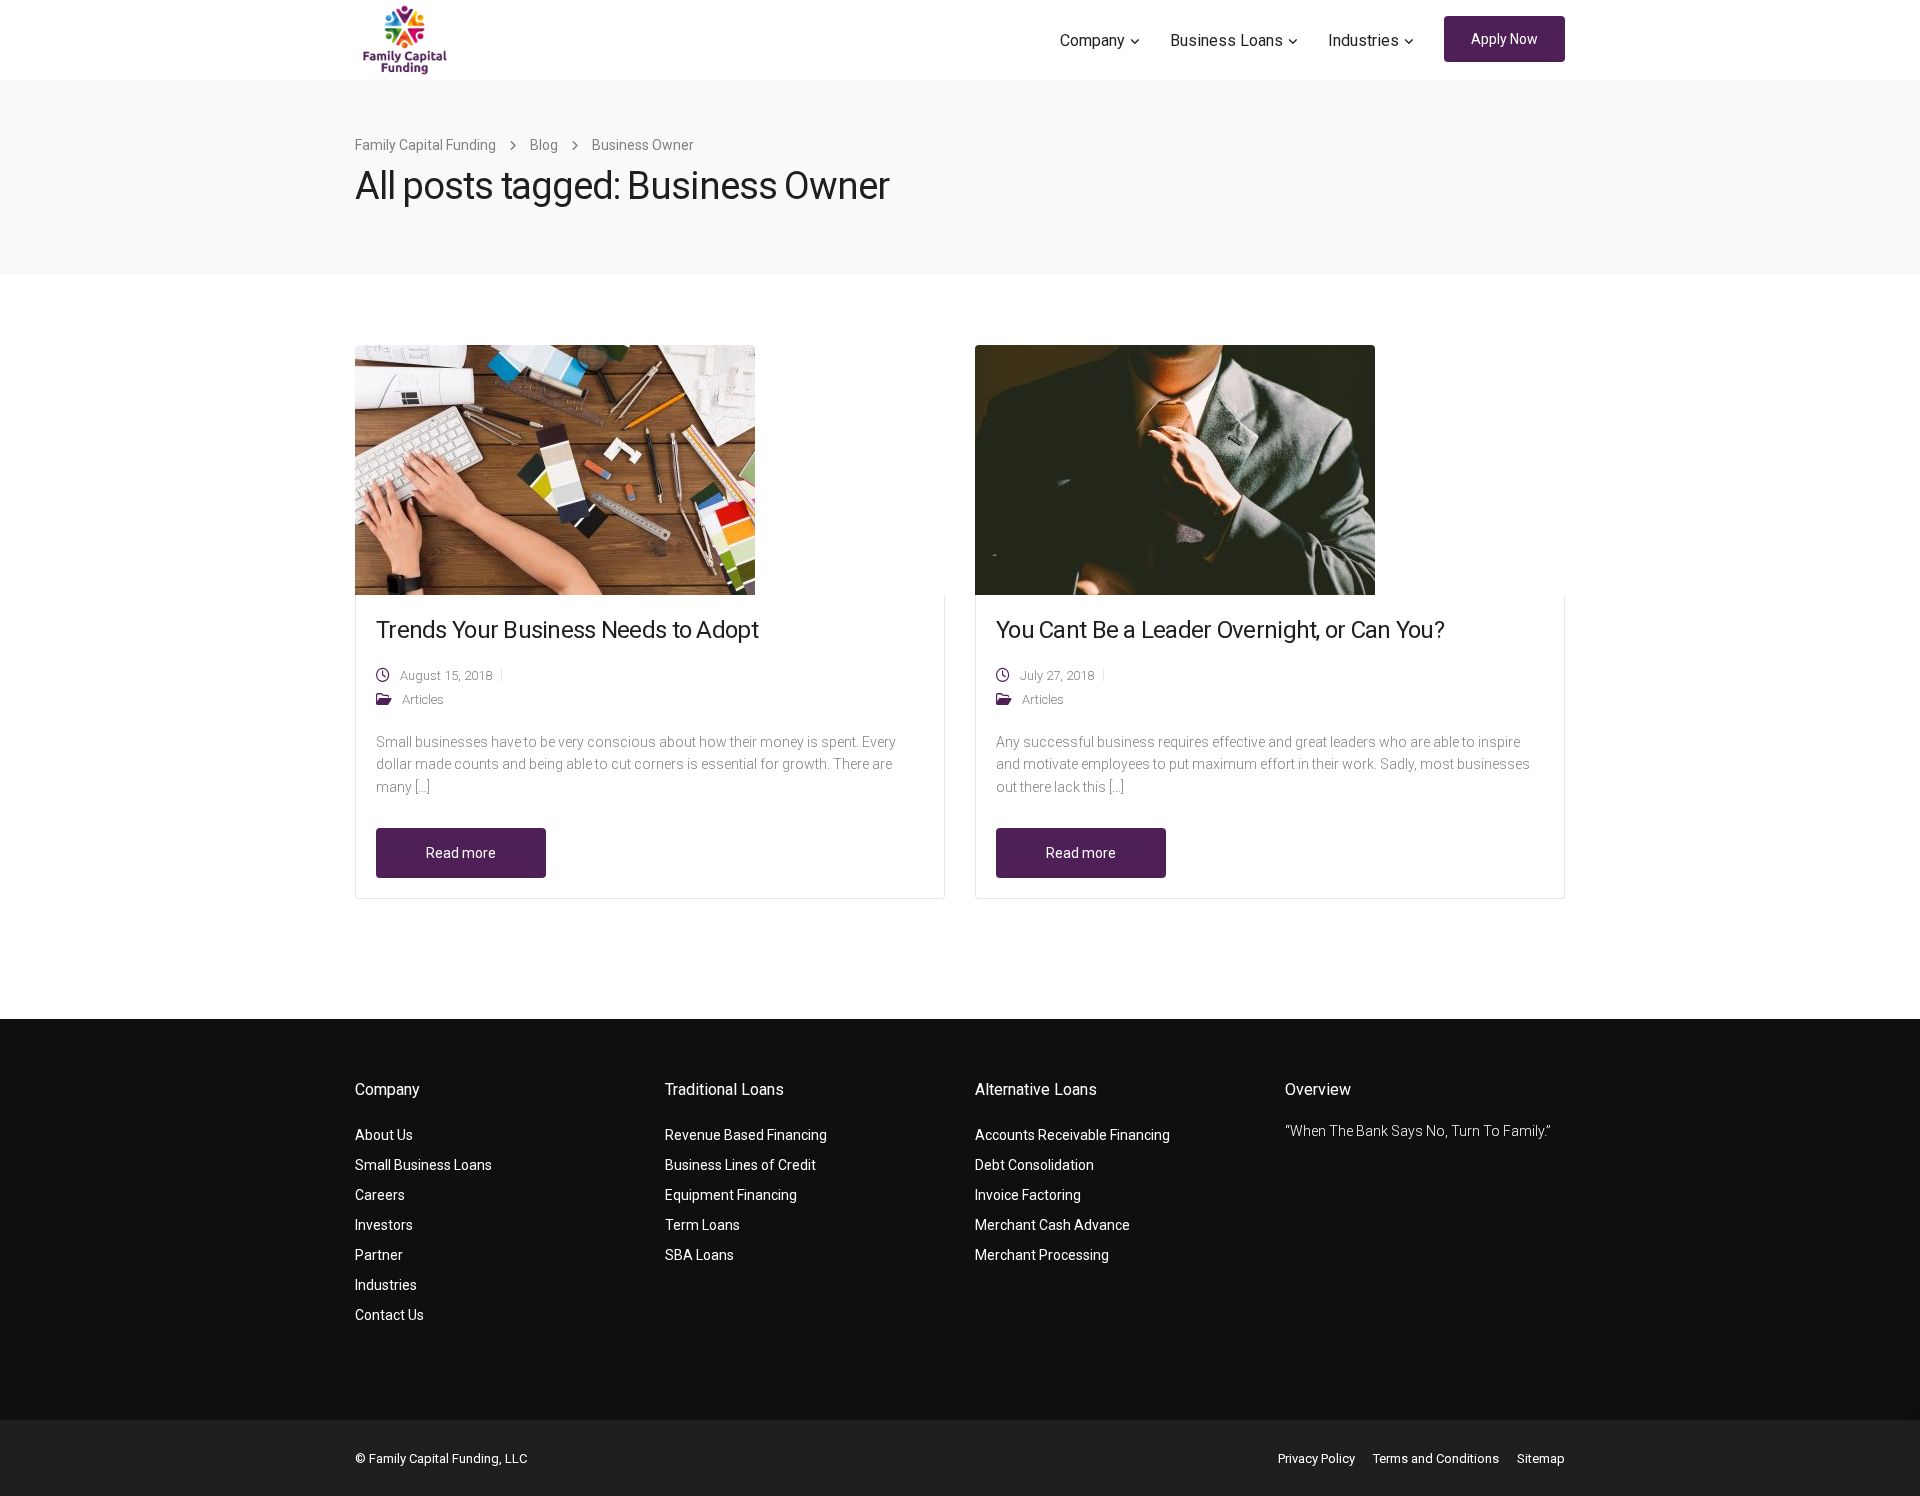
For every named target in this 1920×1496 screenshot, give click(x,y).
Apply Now (1504, 39)
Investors (384, 1225)
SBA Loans (699, 1255)
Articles (423, 699)
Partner (379, 1255)
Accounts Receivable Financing (1072, 1135)
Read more (461, 853)
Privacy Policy (1316, 1458)
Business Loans (1226, 40)
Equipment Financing (731, 1195)
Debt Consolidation (1034, 1165)
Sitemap (1541, 1458)
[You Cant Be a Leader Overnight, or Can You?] (1175, 469)
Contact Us (389, 1315)
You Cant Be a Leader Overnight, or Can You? (1220, 630)
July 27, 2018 (1057, 675)
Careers (380, 1195)
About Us (384, 1135)
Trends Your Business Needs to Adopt (567, 630)
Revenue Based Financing (746, 1135)
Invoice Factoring (1028, 1195)
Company (1092, 40)
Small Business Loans (423, 1165)
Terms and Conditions (1436, 1458)
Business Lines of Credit (740, 1165)
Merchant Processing (1042, 1255)
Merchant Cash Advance (1052, 1225)
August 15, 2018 (446, 675)
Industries (1363, 40)
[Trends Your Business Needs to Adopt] (555, 469)
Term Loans (702, 1225)
